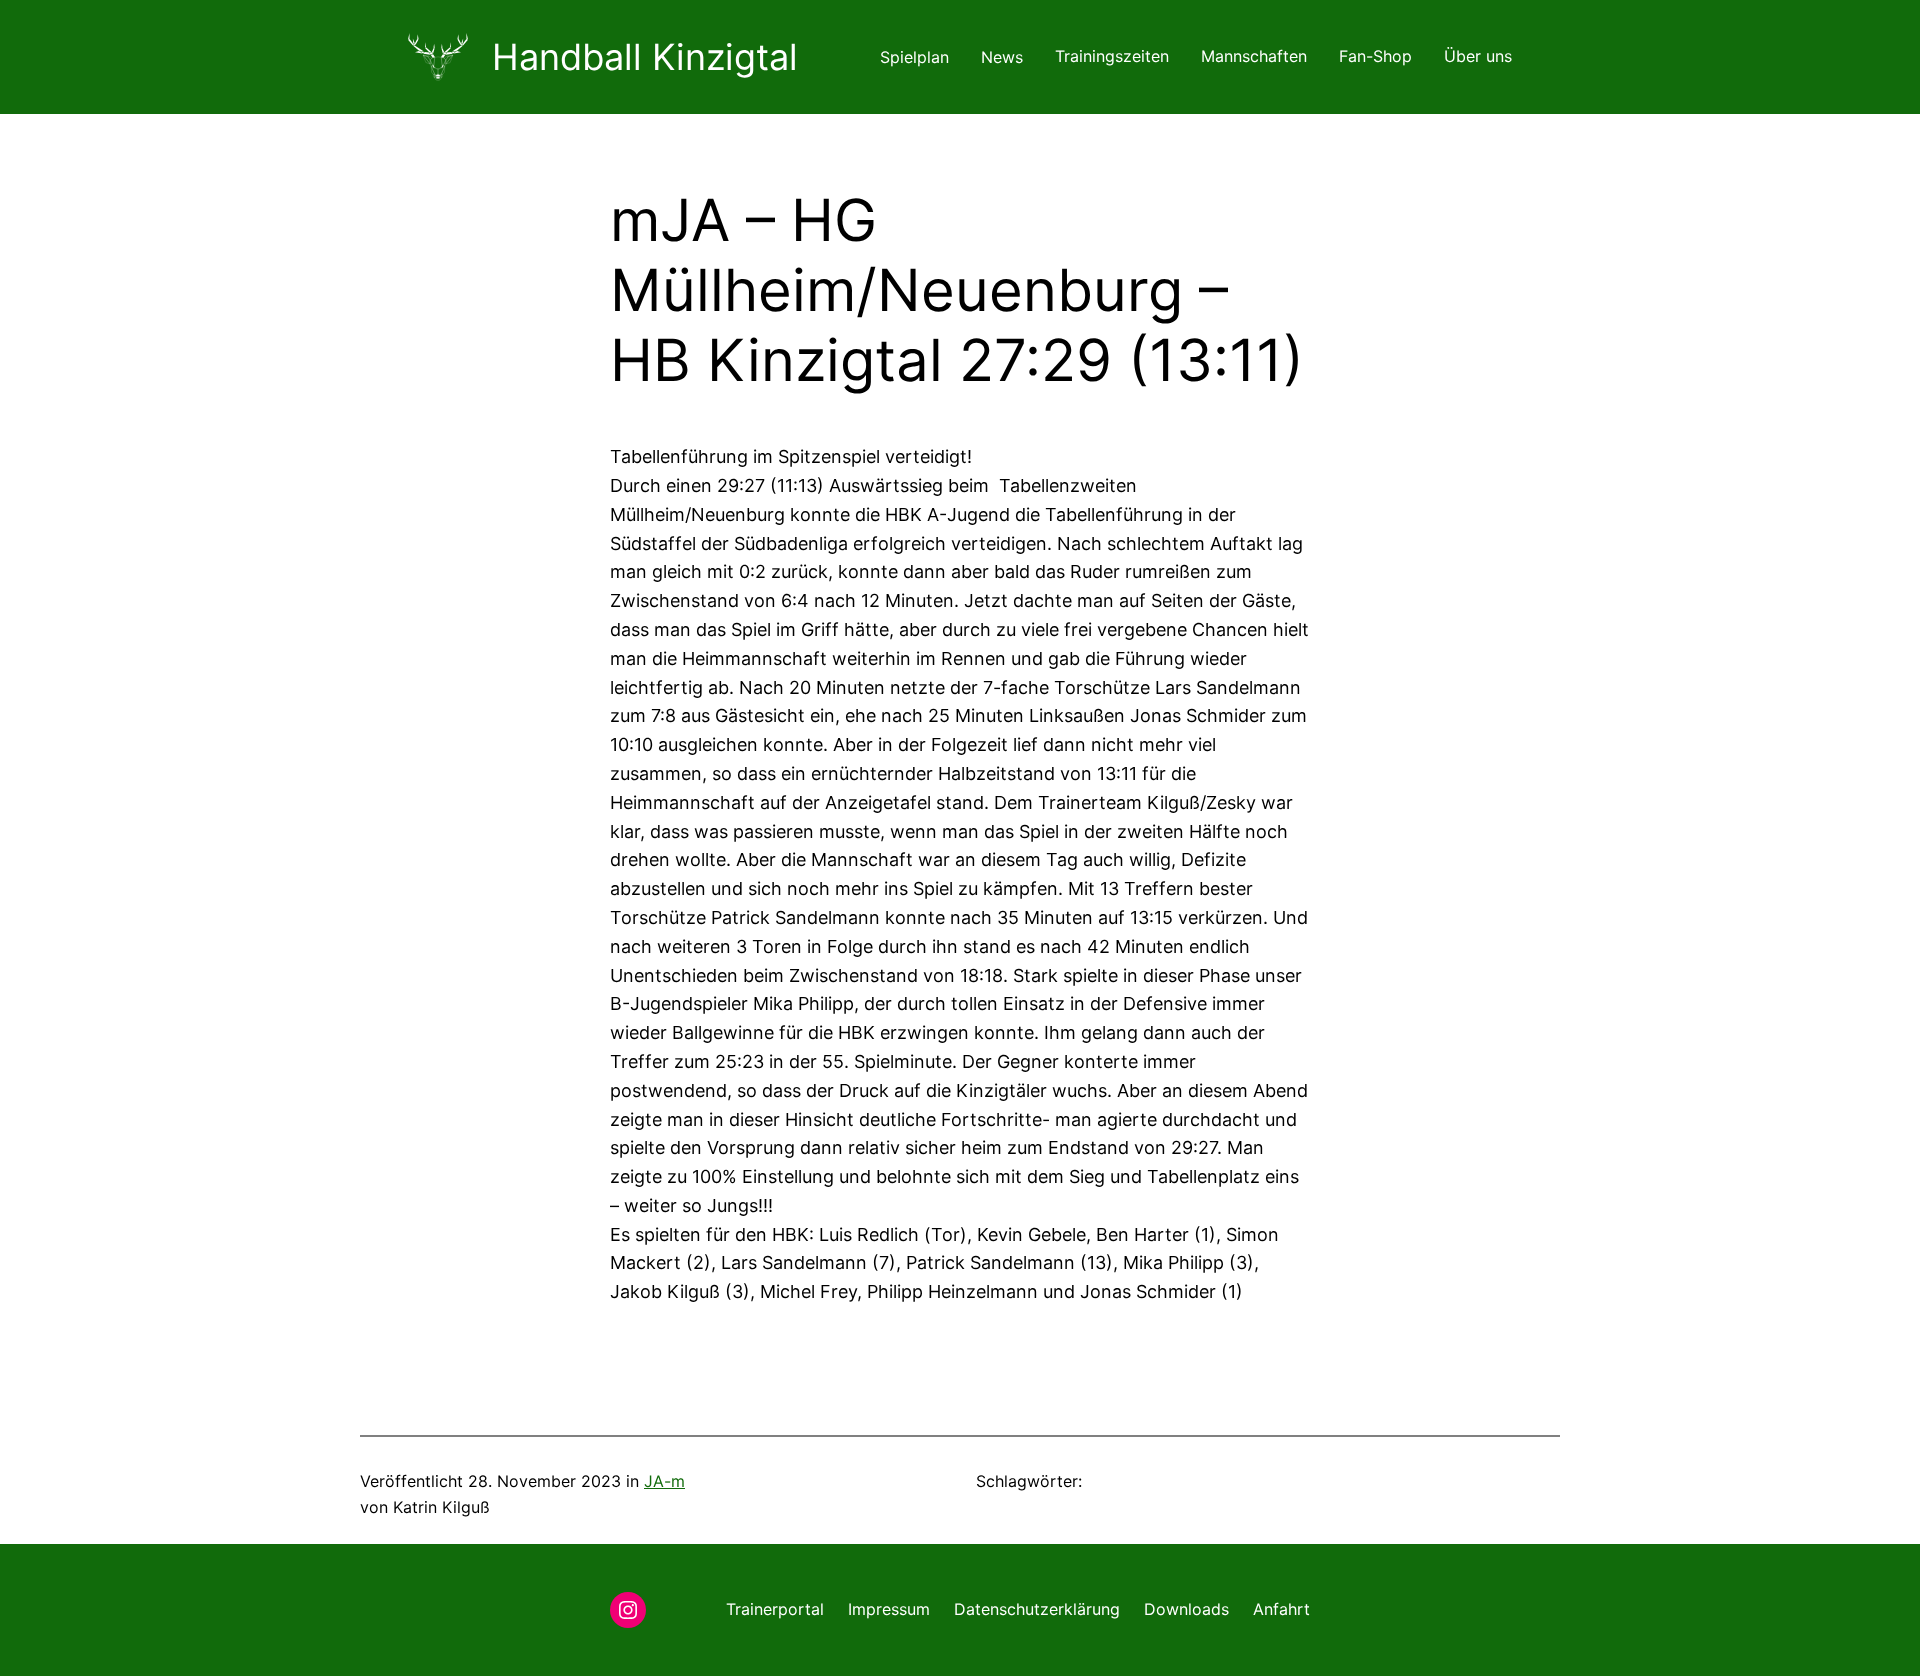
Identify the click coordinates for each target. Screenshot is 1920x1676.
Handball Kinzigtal (645, 57)
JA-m (664, 1481)
